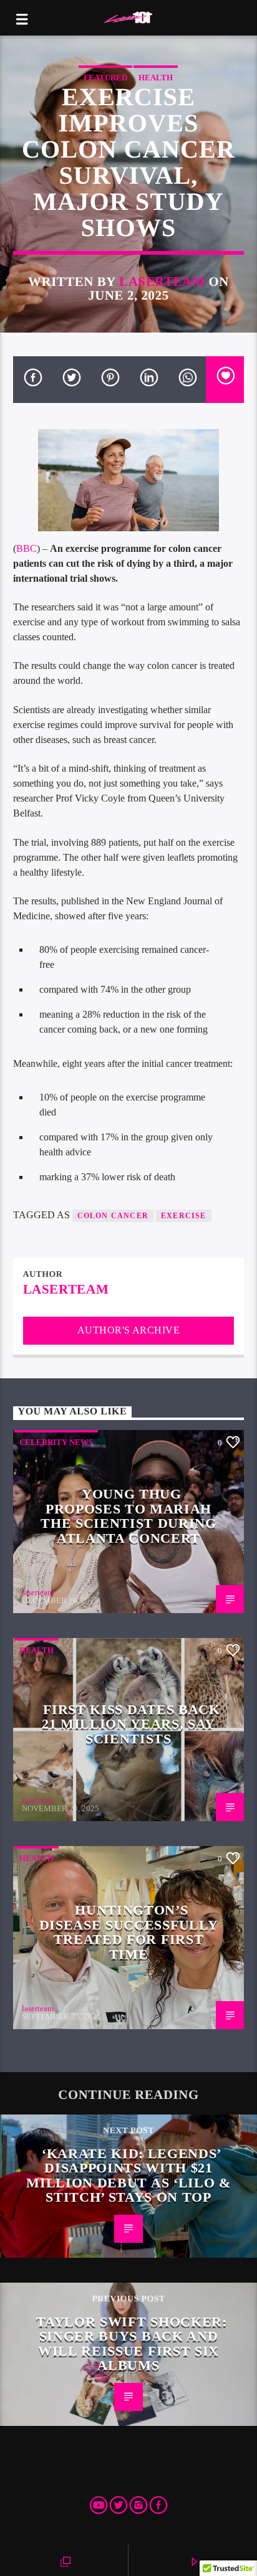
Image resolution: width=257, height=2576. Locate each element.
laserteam (162, 281)
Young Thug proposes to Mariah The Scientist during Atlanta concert (128, 1516)
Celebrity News (56, 1442)
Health (156, 78)
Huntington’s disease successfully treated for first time (128, 1932)
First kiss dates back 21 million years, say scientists (131, 1724)
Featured (105, 78)
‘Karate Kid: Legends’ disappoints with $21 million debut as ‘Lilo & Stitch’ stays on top (128, 2176)
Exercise (184, 1216)
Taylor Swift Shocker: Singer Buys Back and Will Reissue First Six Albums (131, 2344)
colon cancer (113, 1216)
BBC (27, 548)
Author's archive (129, 1330)
